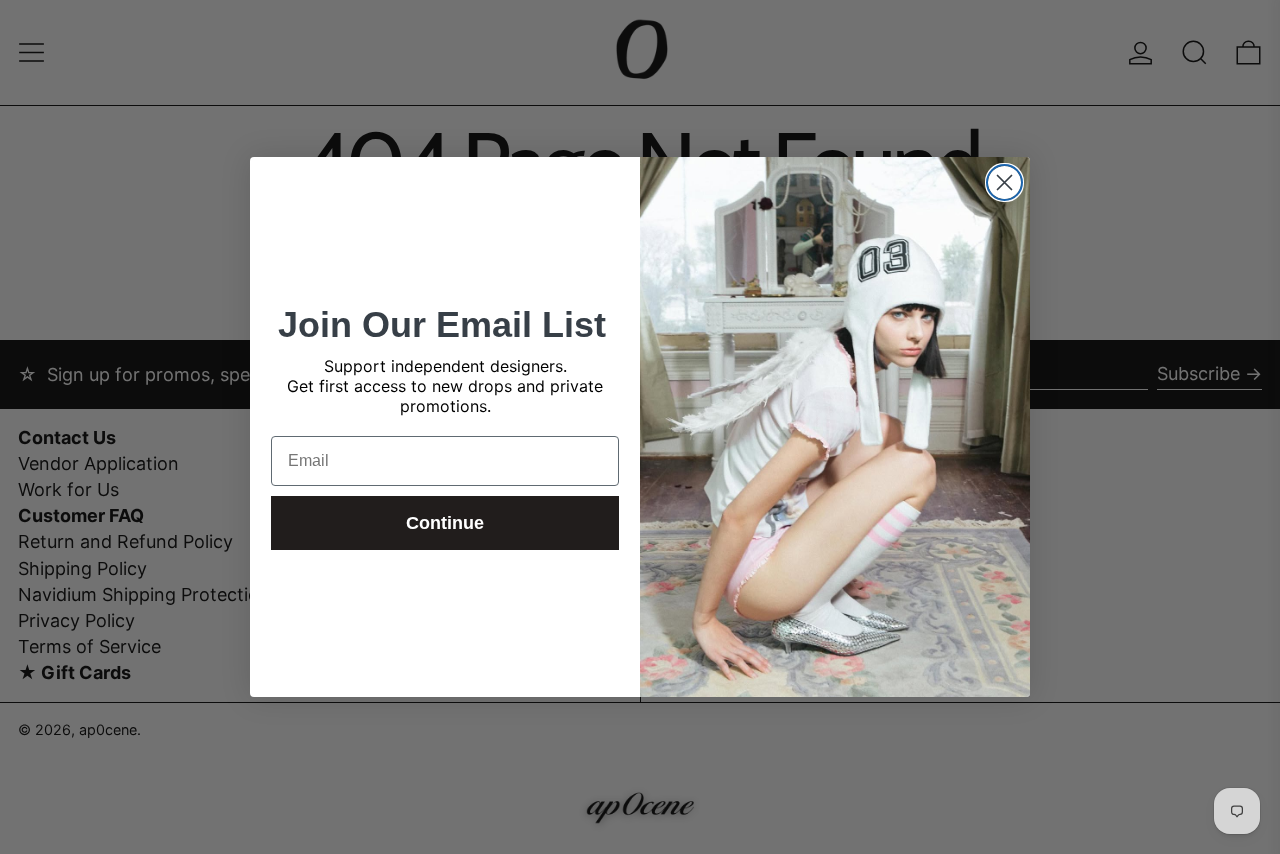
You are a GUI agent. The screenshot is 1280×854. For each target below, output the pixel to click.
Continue (445, 523)
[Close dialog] (1004, 182)
